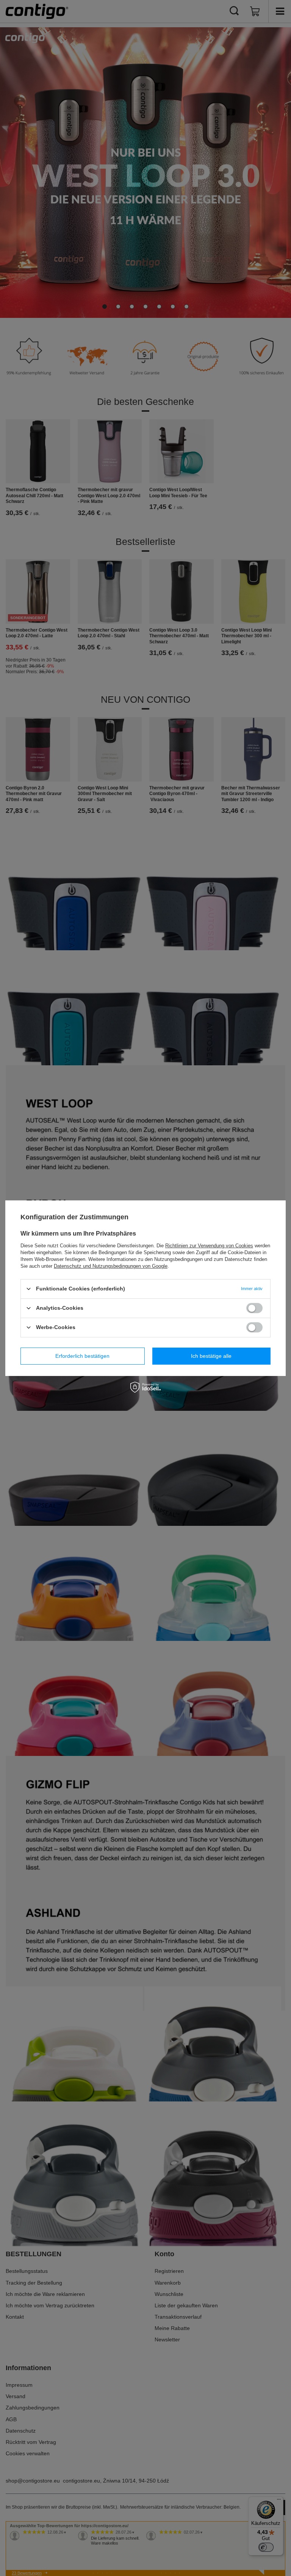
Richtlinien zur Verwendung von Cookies (209, 1245)
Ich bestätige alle (211, 1356)
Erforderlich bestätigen (82, 1356)
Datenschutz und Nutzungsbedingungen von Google (111, 1266)
